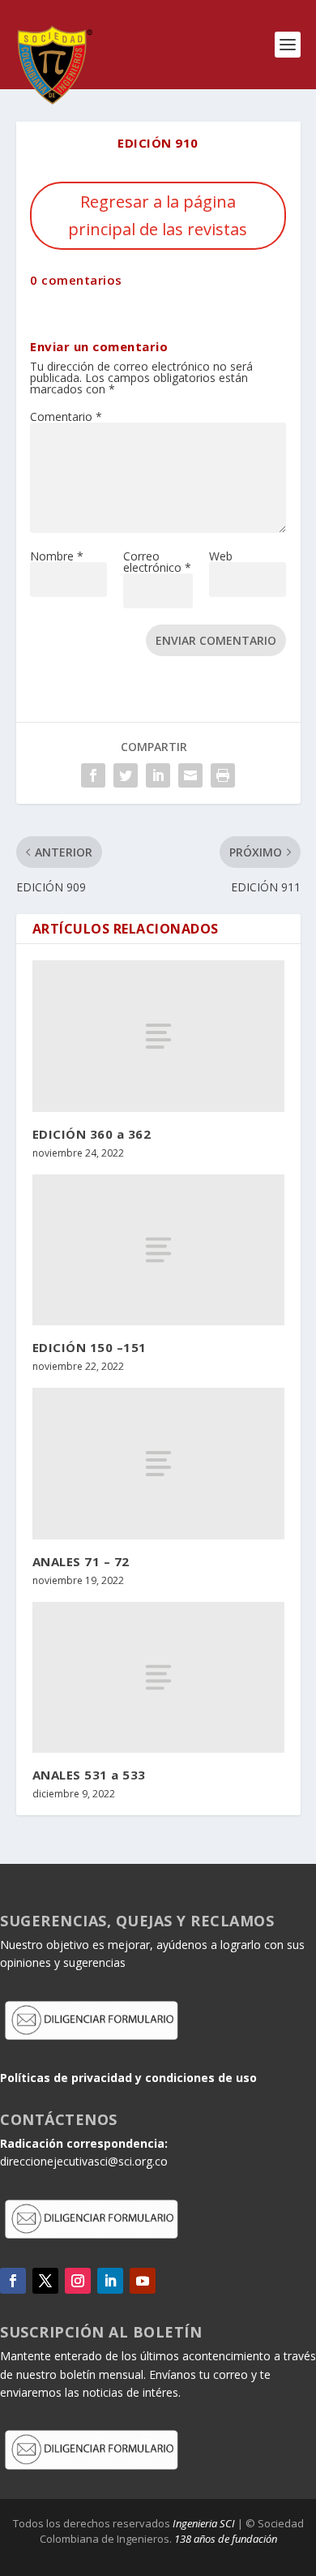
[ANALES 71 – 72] (158, 1464)
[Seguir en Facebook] (13, 2281)
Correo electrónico (157, 562)
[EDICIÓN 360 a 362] (158, 1036)
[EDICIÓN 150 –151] (158, 1250)
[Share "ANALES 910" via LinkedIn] (158, 775)
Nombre (57, 556)
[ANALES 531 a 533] (158, 1678)
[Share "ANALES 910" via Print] (223, 775)
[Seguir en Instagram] (78, 2281)
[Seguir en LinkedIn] (110, 2281)
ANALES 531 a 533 (89, 1775)
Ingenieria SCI (204, 2523)
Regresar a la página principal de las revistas (158, 215)
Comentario (66, 416)
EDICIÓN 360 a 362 (92, 1134)
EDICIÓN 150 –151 (90, 1347)
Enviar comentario (216, 640)
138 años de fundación (226, 2539)
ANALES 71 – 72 (81, 1561)
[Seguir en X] (45, 2281)
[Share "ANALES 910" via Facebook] (93, 775)
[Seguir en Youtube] (143, 2281)
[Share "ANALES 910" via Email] (190, 775)
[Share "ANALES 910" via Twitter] (126, 775)
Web (221, 556)
